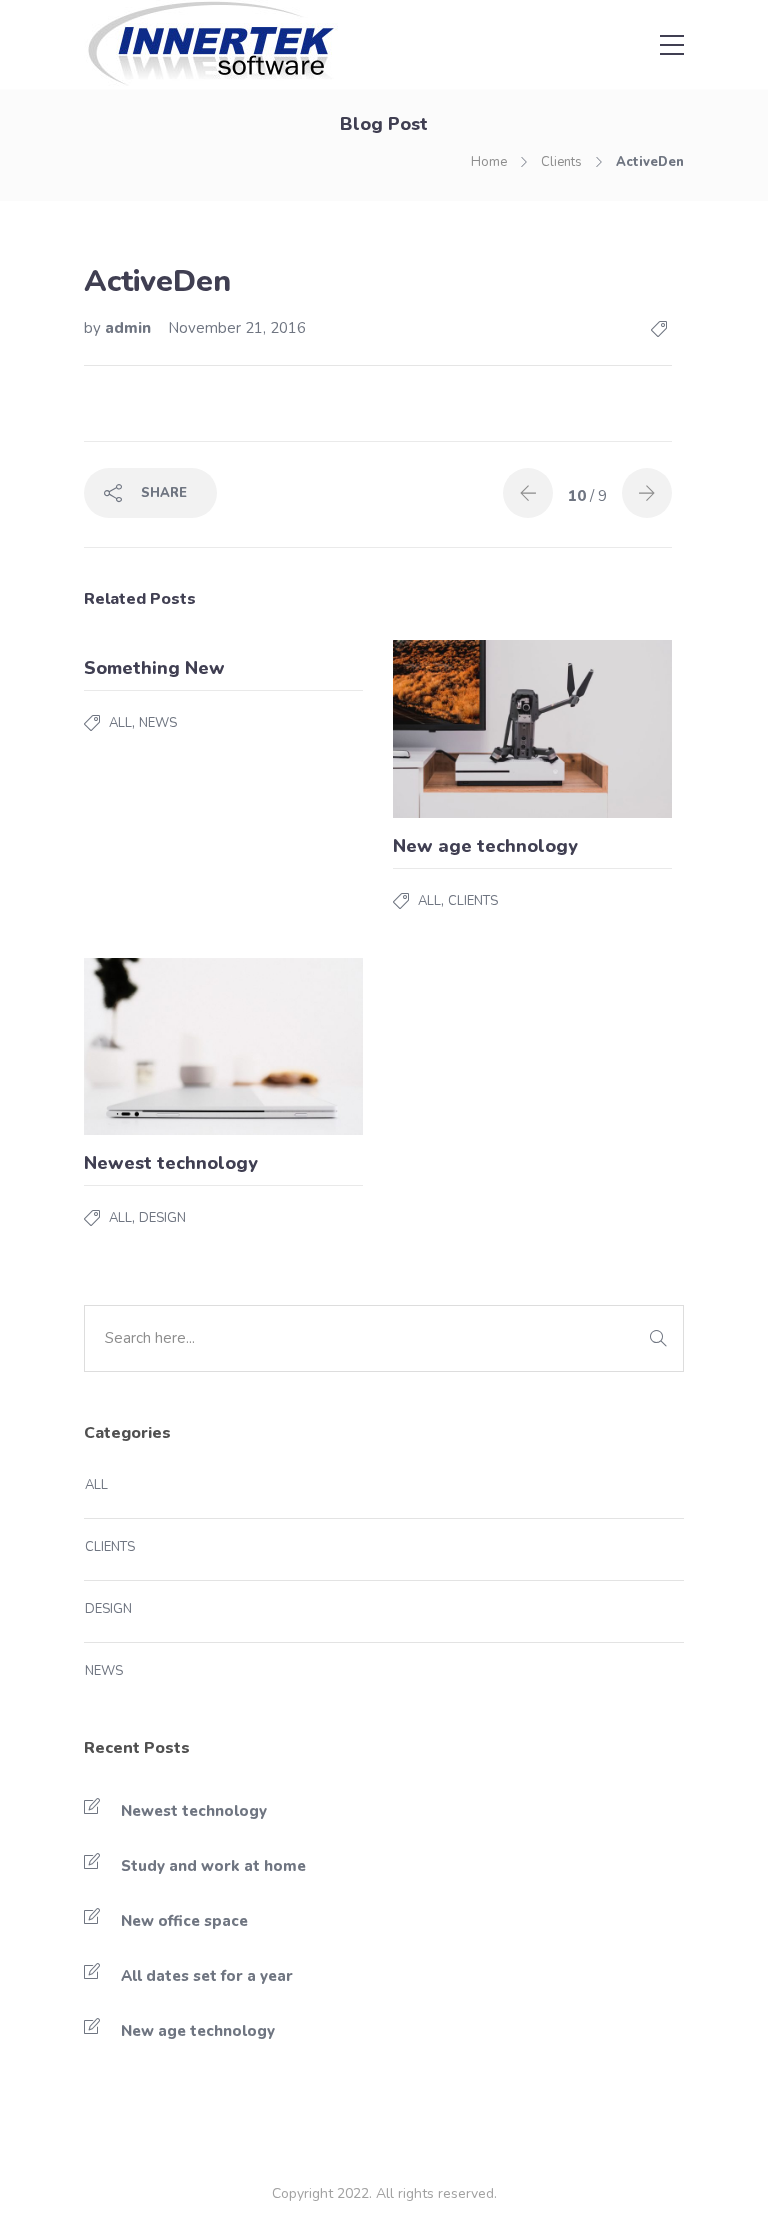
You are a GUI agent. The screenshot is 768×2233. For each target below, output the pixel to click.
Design (162, 1218)
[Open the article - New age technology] (463, 729)
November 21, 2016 (237, 328)
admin (130, 328)
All (120, 723)
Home (489, 162)
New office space (184, 1921)
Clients (561, 162)
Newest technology (194, 1811)
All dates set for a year (207, 1976)
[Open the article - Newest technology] (154, 1047)
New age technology (198, 2031)
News (158, 723)
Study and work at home (213, 1866)
